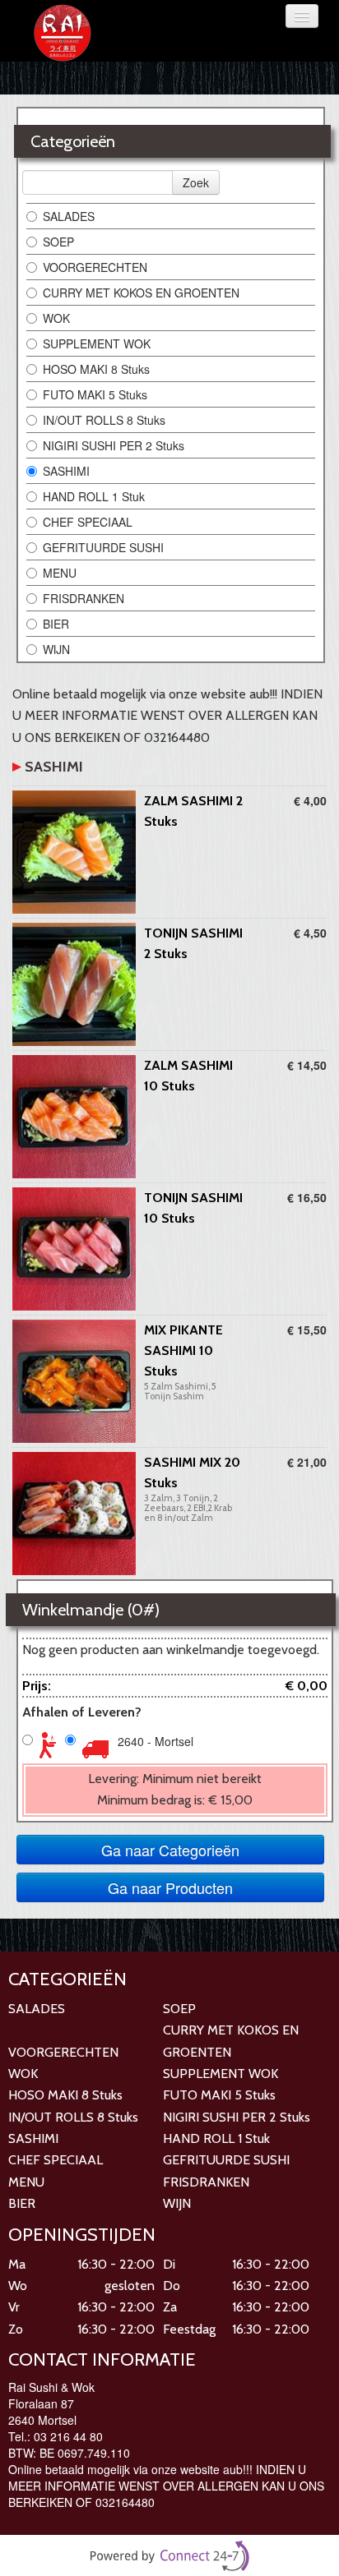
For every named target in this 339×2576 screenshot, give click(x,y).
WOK (56, 318)
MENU (60, 573)
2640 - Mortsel (156, 1741)
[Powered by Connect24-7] (169, 2556)
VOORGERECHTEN (95, 267)
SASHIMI (66, 471)
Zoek (196, 182)
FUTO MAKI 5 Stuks (95, 394)
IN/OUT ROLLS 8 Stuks (104, 420)
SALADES (69, 216)
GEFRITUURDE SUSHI (103, 547)
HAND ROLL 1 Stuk (94, 496)
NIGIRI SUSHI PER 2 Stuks (114, 445)
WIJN (56, 649)
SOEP (58, 242)
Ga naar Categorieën (170, 1850)
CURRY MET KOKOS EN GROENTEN (141, 293)
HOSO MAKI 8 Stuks (96, 369)
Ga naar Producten (170, 1887)
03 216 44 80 (68, 2436)
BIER (56, 624)
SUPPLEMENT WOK (97, 343)
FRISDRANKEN (84, 598)
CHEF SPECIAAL (88, 522)
